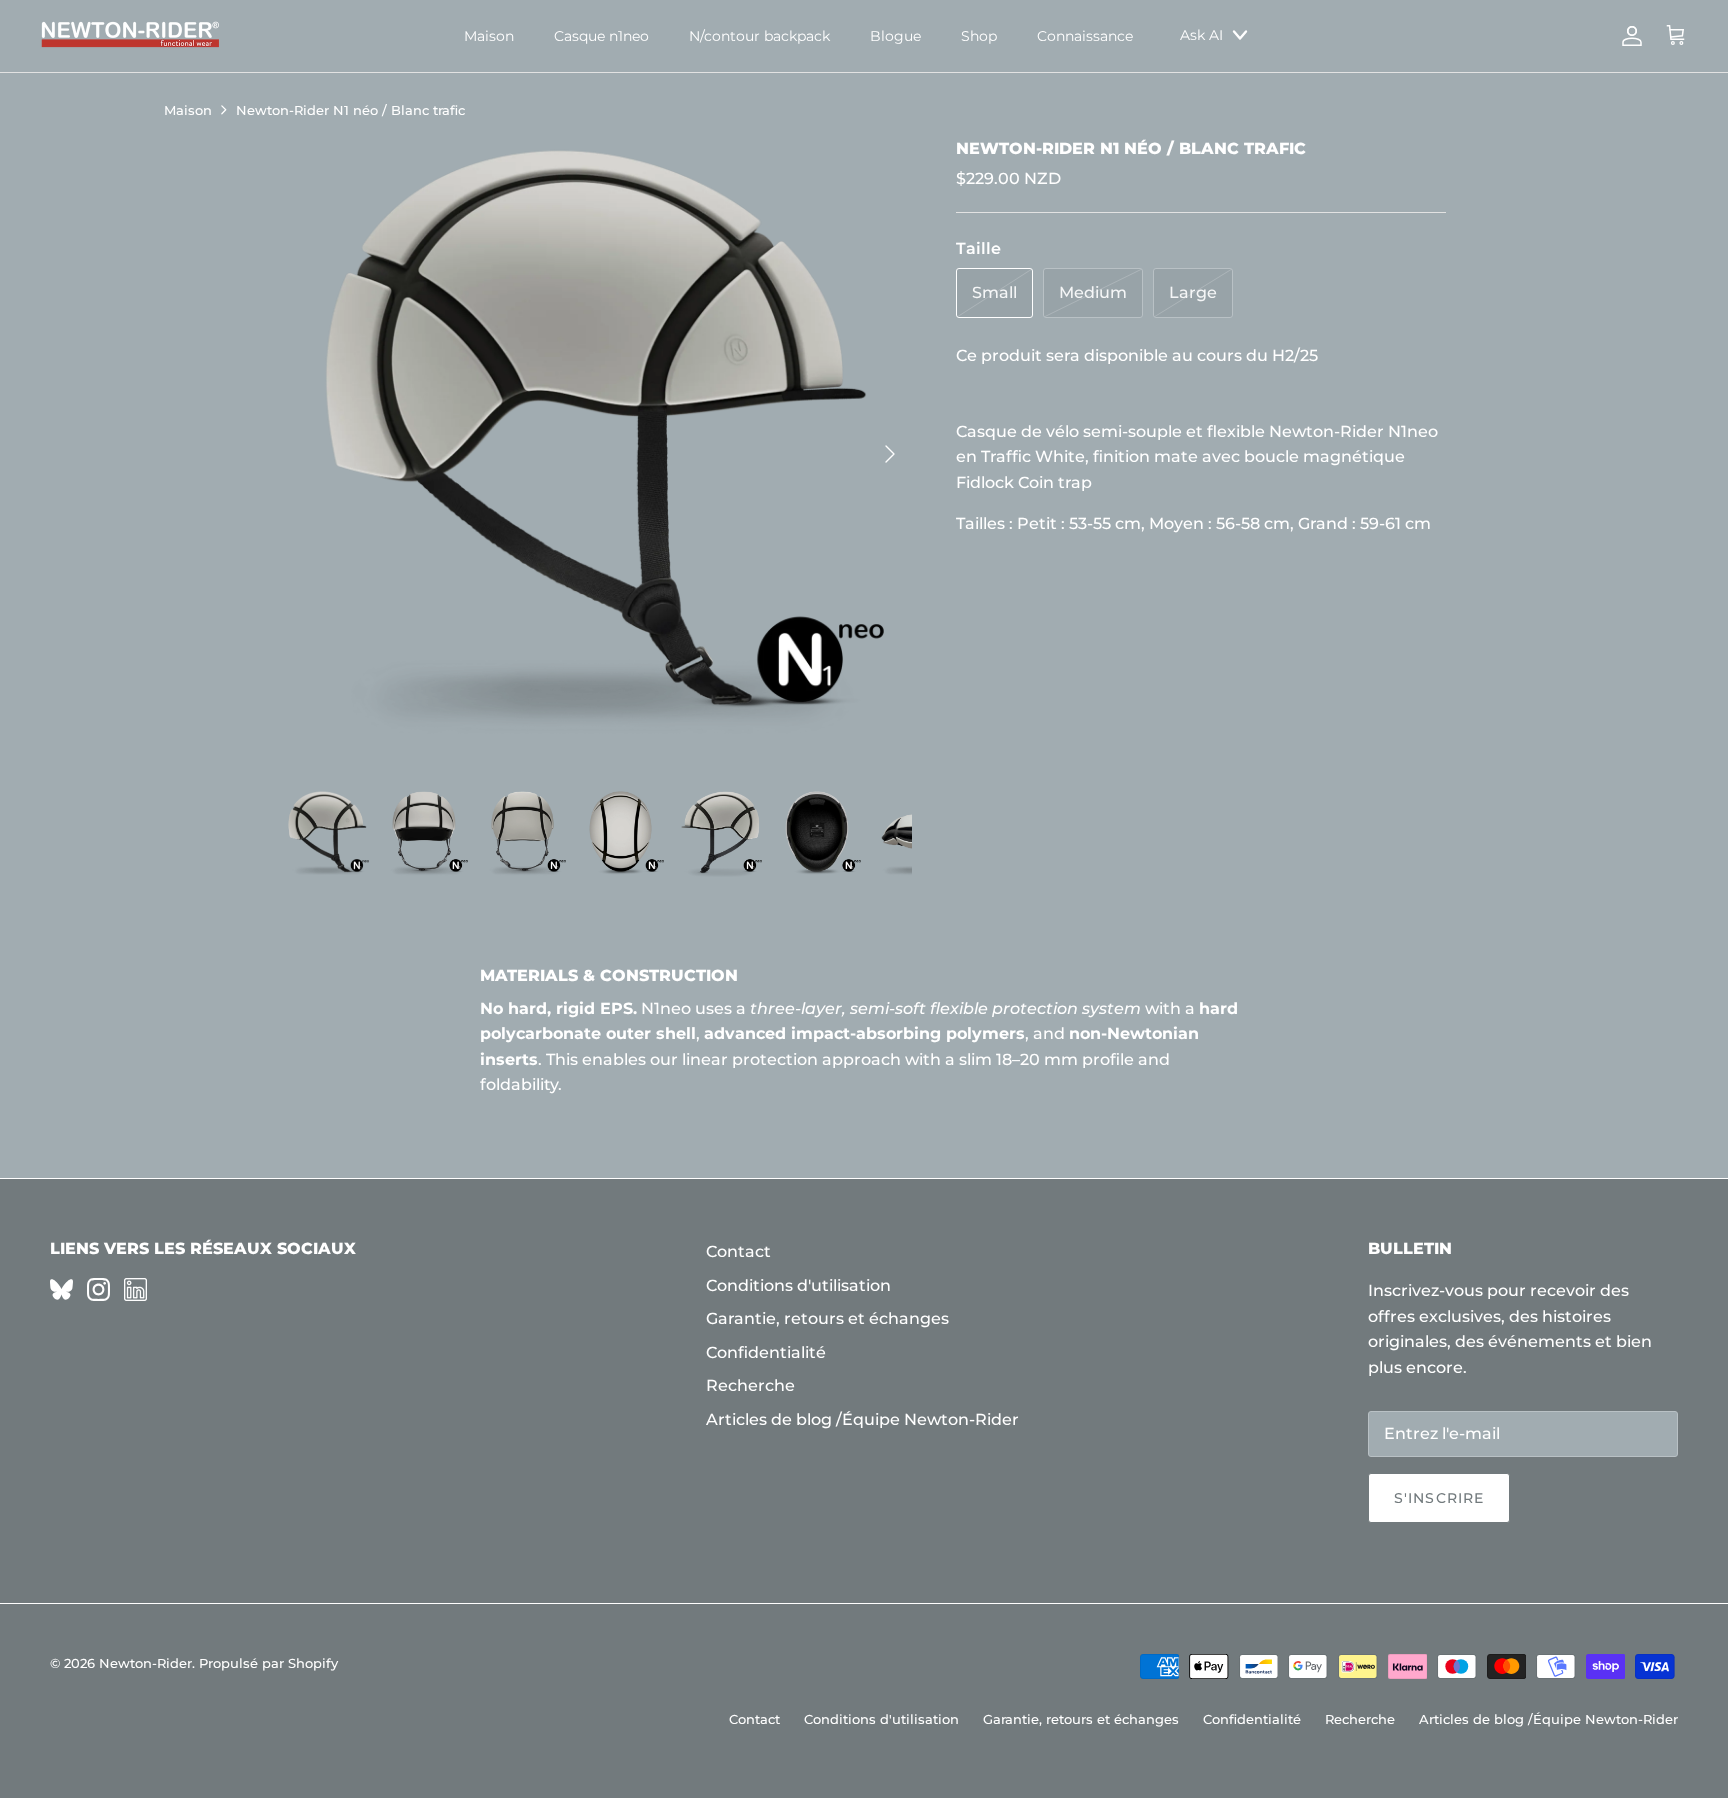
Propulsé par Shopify (268, 1663)
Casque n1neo (601, 36)
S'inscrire (1439, 1498)
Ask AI (1201, 35)
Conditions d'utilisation (798, 1285)
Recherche (750, 1385)
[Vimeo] (61, 1289)
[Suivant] (890, 454)
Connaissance (1085, 36)
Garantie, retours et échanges (827, 1318)
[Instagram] (98, 1289)
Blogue (895, 36)
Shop (979, 36)
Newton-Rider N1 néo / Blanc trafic (350, 110)
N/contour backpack (759, 36)
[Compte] (1628, 36)
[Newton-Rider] (130, 36)
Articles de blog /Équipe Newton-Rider (862, 1419)
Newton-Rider (145, 1663)
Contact (738, 1251)
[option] (597, 453)
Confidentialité (766, 1352)
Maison (489, 36)
